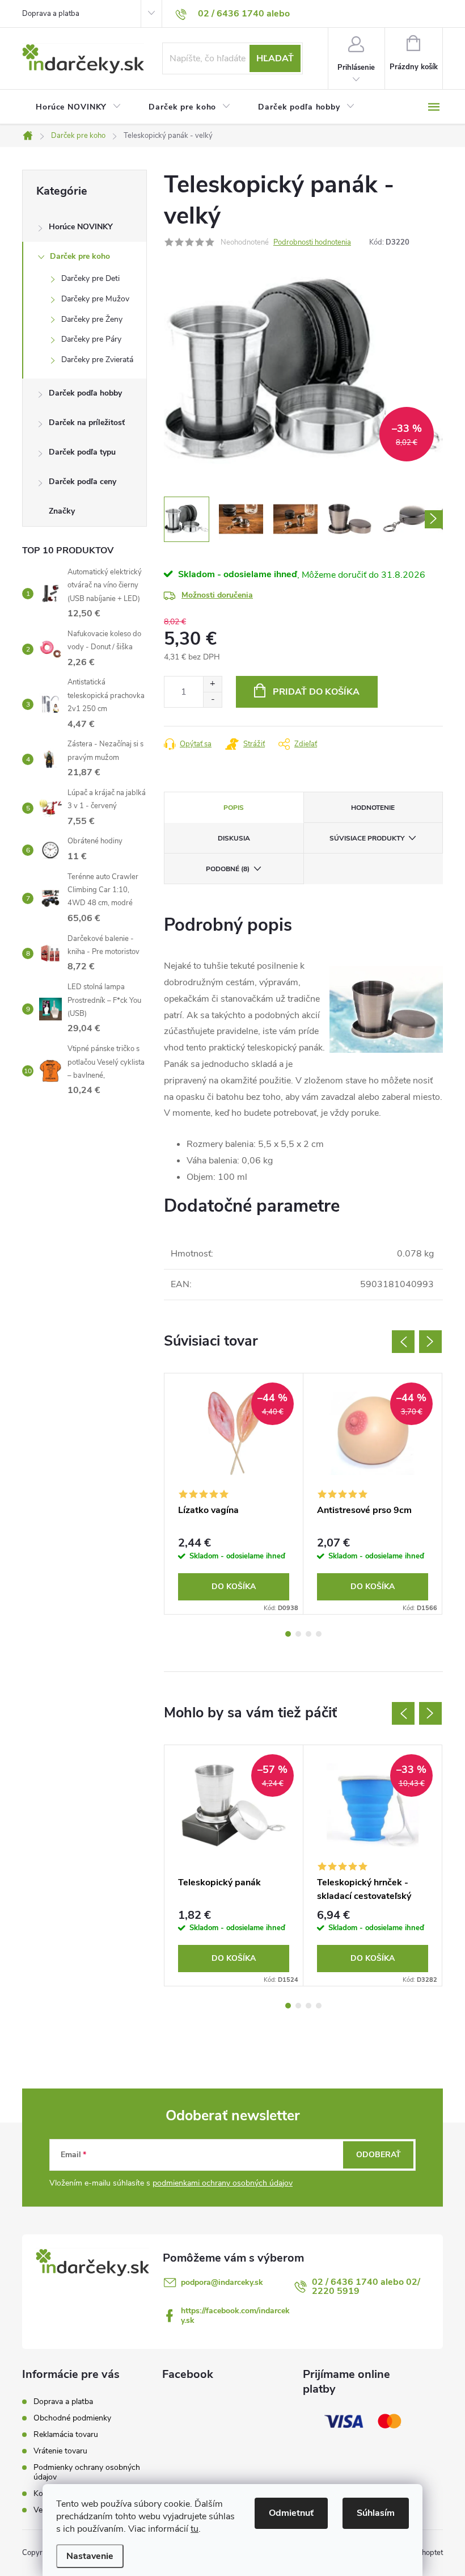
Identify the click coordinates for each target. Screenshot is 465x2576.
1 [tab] (288, 1634)
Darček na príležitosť (87, 423)
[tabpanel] (234, 1494)
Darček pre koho (80, 256)
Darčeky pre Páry (91, 339)
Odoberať (379, 2155)
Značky (62, 511)
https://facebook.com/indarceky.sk (235, 2316)
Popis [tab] (234, 808)
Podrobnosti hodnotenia (312, 242)
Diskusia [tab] (234, 838)
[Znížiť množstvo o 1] (212, 699)
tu (195, 2529)
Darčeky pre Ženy (92, 319)
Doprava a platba (51, 14)
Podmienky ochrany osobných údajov (87, 2472)
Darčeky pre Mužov (95, 299)
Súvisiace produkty (367, 838)
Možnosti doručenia (217, 595)
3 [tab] (308, 1634)
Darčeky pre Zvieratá (97, 360)
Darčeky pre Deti (90, 278)
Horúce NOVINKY (81, 227)
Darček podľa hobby (85, 393)
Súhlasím (376, 2513)
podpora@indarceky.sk (222, 2282)
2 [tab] (298, 1634)
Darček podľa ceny (83, 482)
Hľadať (275, 58)
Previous (403, 1342)
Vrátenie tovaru (60, 2451)
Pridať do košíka (316, 692)
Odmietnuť (291, 2513)
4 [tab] (319, 1634)
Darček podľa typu (82, 452)
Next (430, 1342)
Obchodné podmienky (72, 2418)
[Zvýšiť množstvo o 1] (212, 684)
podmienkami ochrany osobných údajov (223, 2183)
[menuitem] (79, 107)
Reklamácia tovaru (66, 2434)
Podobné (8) (228, 869)
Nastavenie (90, 2556)
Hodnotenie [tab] (373, 808)
